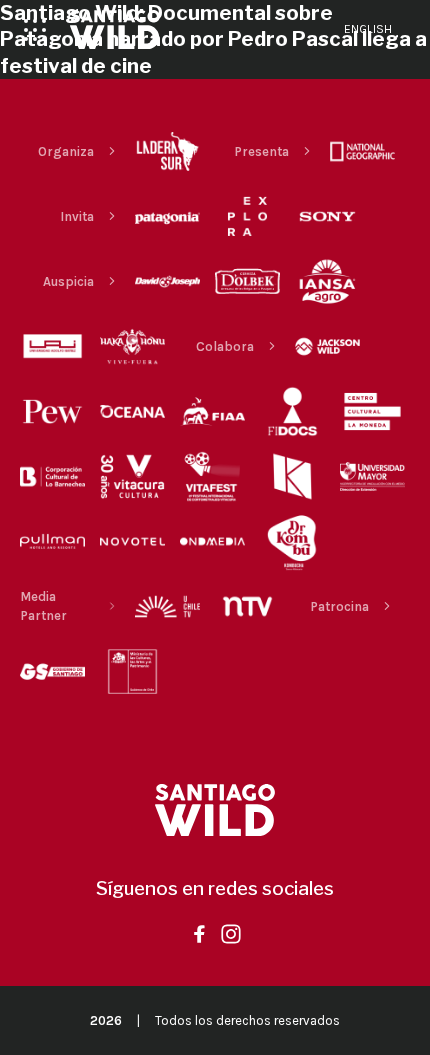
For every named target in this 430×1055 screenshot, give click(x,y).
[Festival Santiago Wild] (115, 29)
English (368, 29)
